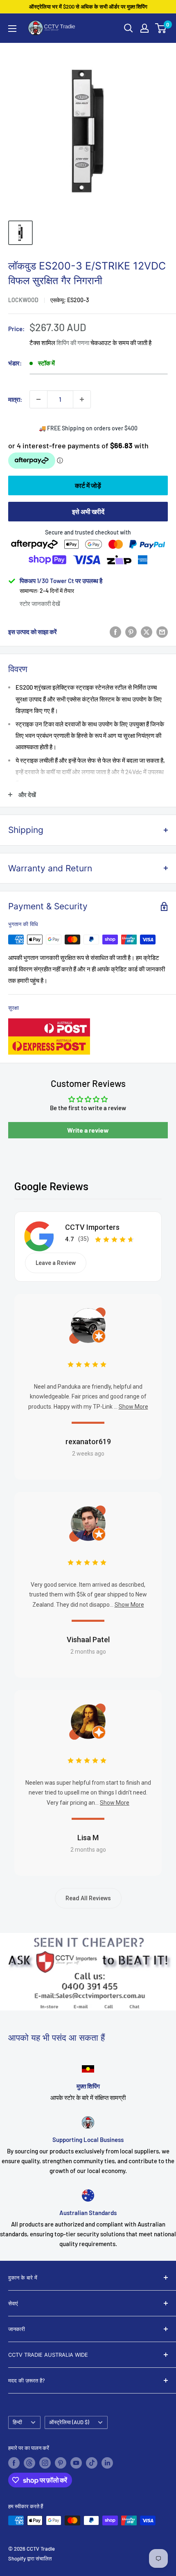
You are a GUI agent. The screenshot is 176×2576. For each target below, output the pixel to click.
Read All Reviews (88, 1898)
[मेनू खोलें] (12, 29)
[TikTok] (92, 2463)
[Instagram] (45, 2463)
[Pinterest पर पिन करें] (131, 632)
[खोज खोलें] (129, 28)
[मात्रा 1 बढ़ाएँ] (82, 399)
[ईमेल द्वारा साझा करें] (162, 632)
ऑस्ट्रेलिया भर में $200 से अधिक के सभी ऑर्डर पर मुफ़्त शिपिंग (88, 7)
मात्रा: (15, 399)
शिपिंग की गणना (73, 343)
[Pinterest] (61, 2463)
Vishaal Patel (88, 1640)
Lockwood (23, 300)
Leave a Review (56, 1263)
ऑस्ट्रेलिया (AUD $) (69, 2422)
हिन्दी (17, 2422)
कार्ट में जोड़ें (88, 485)
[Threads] (29, 2463)
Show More (133, 1407)
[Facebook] (14, 2463)
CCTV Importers (92, 1227)
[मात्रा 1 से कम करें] (38, 399)
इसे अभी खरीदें (88, 511)
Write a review (88, 1130)
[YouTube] (76, 2463)
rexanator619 (88, 1442)
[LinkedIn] (107, 2463)
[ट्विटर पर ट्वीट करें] (147, 632)
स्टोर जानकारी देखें (40, 603)
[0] (161, 28)
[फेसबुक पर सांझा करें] (115, 632)
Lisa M (88, 1838)
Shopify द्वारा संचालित (30, 2558)
